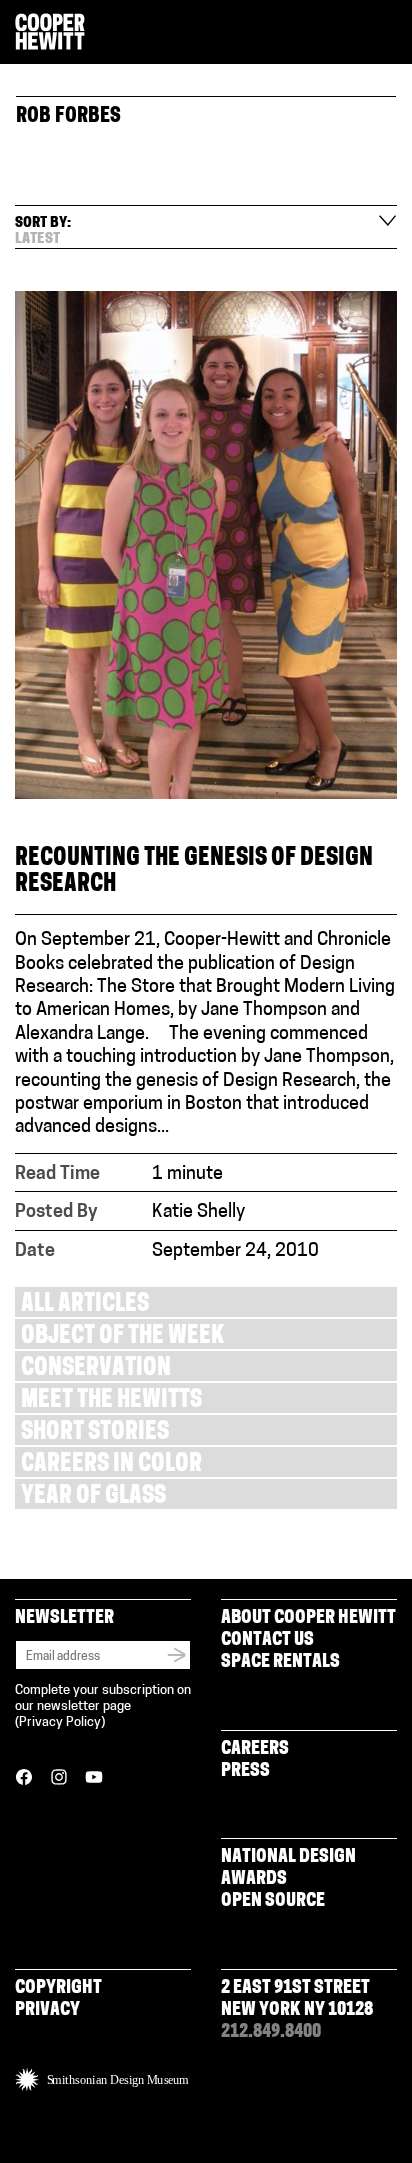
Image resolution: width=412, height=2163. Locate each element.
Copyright (58, 1989)
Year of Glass (93, 1497)
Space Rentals (280, 1663)
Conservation (96, 1369)
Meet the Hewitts (111, 1401)
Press (245, 1772)
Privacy (47, 2011)
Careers (255, 1750)
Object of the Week (122, 1337)
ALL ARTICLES (85, 1305)
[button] (389, 33)
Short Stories (95, 1433)
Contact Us (267, 1641)
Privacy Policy (60, 1722)
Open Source (273, 1902)
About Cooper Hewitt (308, 1619)
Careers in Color (111, 1465)
